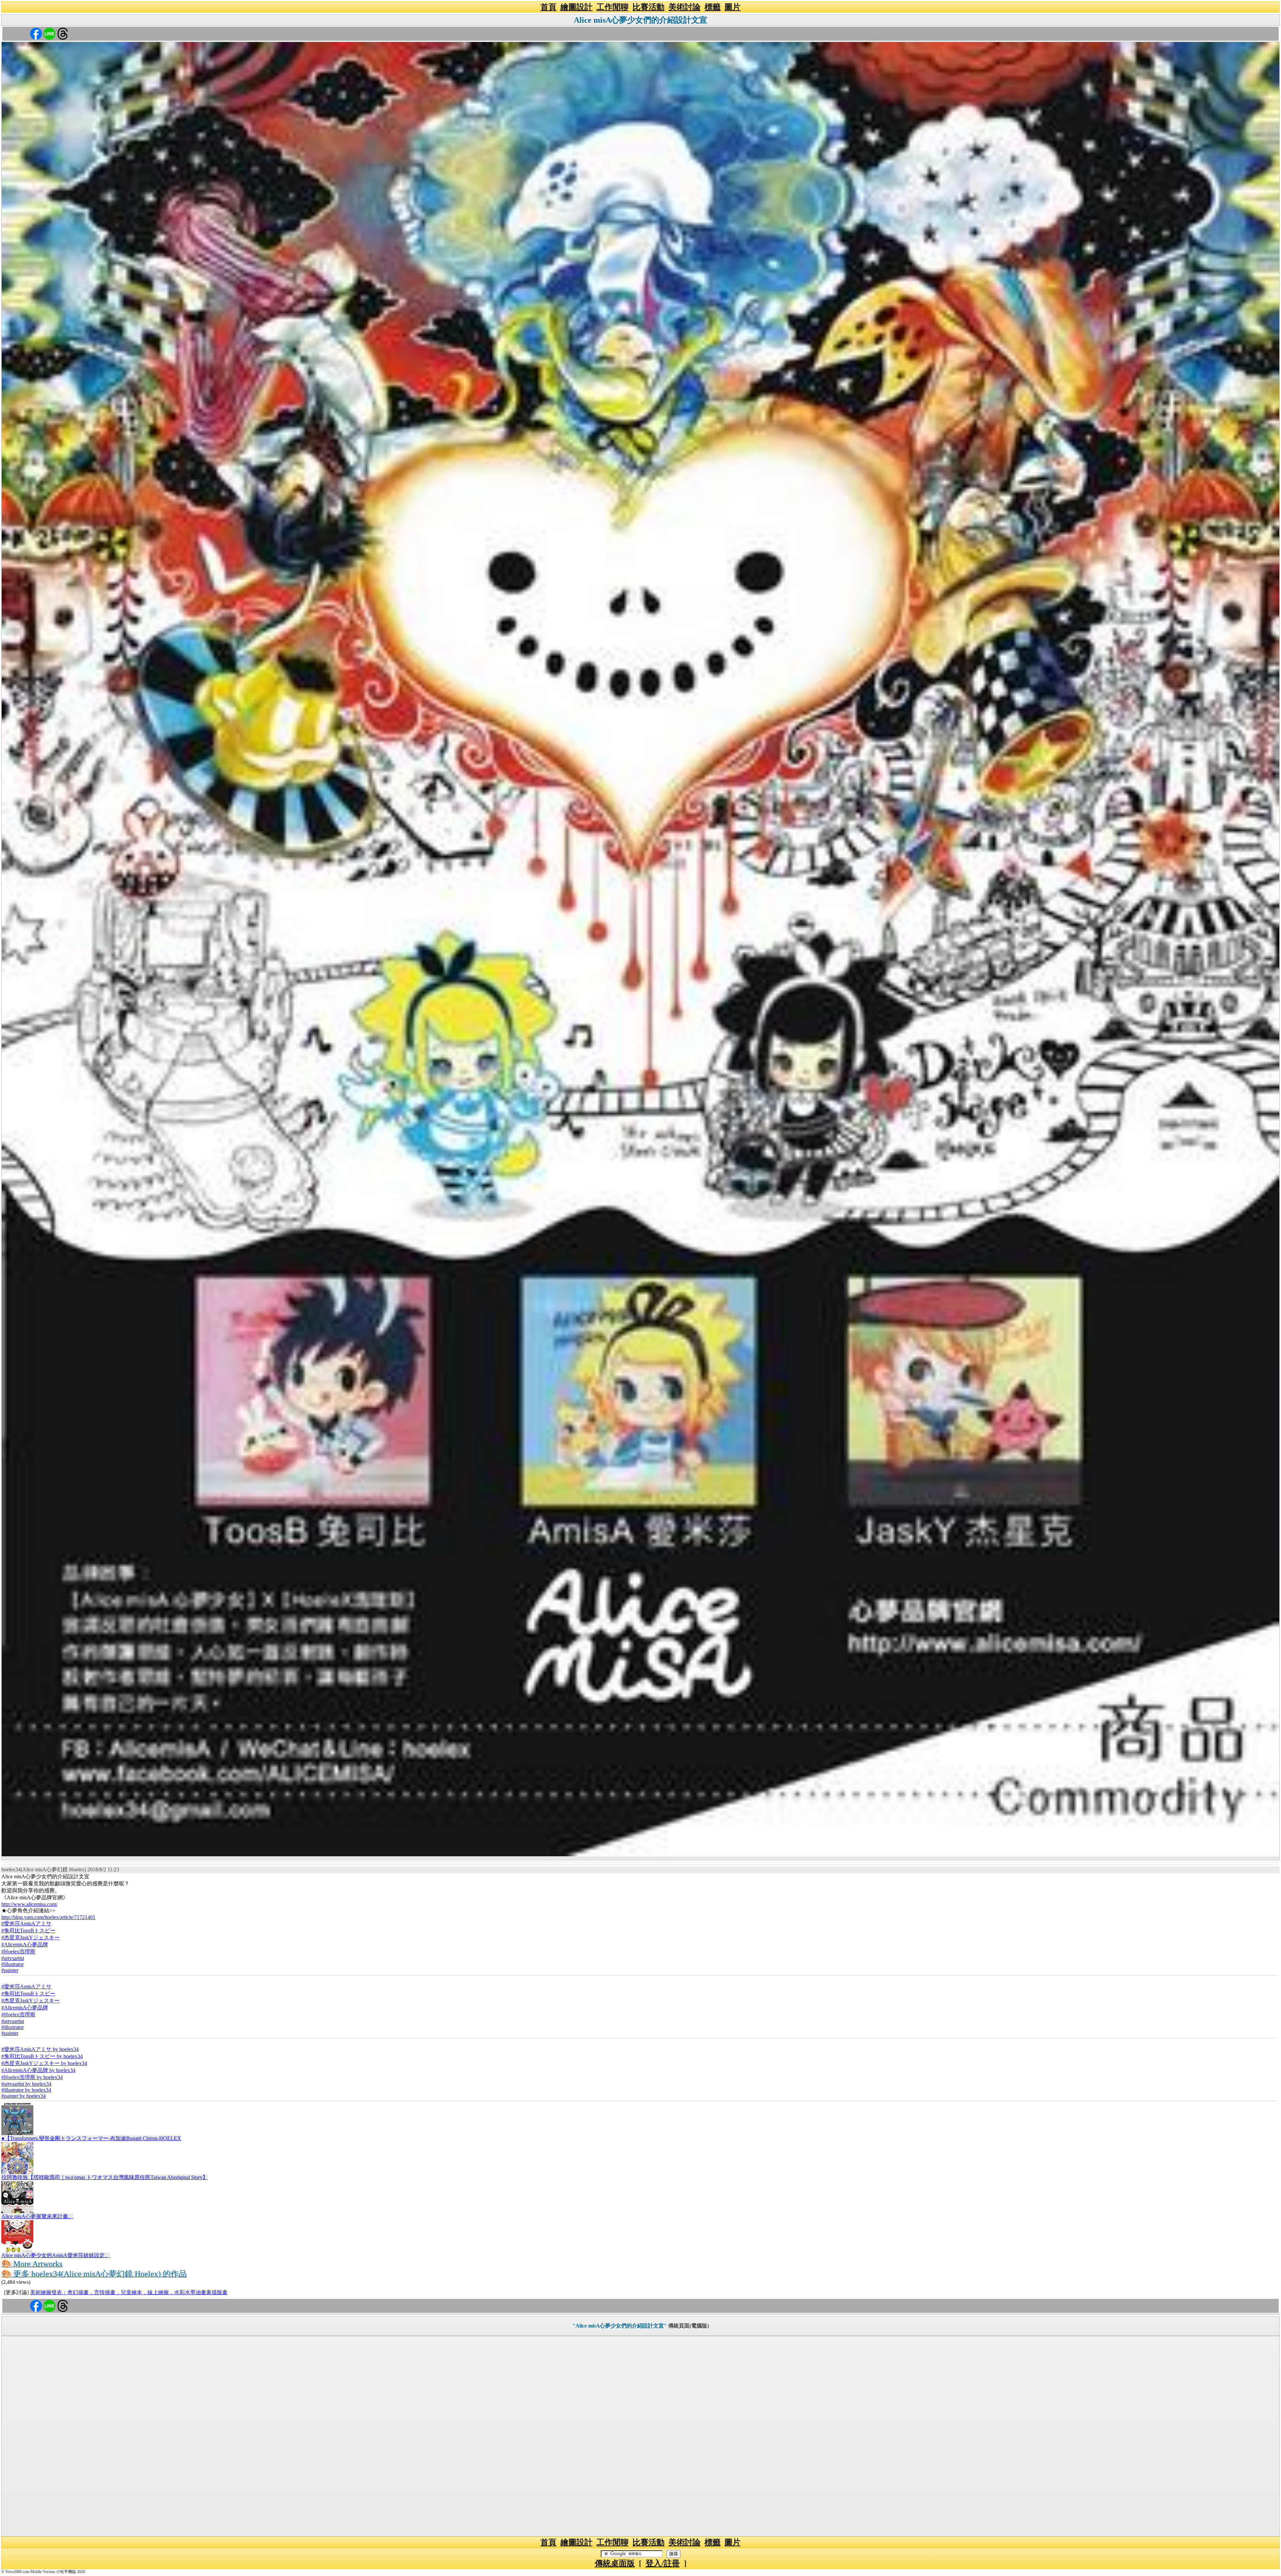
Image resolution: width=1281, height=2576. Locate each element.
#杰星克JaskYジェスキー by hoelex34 (44, 2063)
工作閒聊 (612, 7)
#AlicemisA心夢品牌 (25, 1945)
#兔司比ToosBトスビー (28, 1930)
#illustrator (13, 1964)
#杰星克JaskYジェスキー (31, 1938)
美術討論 (685, 7)
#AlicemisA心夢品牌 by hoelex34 (38, 2070)
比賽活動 (649, 7)
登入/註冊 (663, 2563)
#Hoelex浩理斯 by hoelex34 (32, 2077)
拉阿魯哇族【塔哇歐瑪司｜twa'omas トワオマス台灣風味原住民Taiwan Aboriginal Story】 (105, 2177)
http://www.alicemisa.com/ (29, 1904)
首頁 (548, 7)
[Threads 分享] (63, 33)
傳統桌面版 (615, 2563)
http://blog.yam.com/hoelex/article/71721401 (48, 1917)
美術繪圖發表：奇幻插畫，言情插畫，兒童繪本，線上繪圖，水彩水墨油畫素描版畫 (129, 2292)
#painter (10, 1970)
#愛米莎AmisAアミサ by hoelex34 (40, 2049)
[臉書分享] (36, 33)
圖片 (733, 7)
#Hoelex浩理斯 (18, 1952)
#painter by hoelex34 (24, 2096)
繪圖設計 (576, 7)
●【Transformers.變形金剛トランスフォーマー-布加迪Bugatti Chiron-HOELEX (91, 2138)
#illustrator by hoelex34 (26, 2090)
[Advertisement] (640, 2436)
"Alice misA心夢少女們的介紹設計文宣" (620, 2326)
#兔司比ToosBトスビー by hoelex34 (42, 2056)
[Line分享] (49, 33)
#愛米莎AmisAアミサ (26, 1923)
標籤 (713, 7)
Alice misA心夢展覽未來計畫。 (37, 2216)
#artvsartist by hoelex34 (26, 2084)
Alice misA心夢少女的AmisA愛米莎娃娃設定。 (56, 2255)
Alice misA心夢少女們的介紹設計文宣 (640, 20)
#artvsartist (13, 1958)
